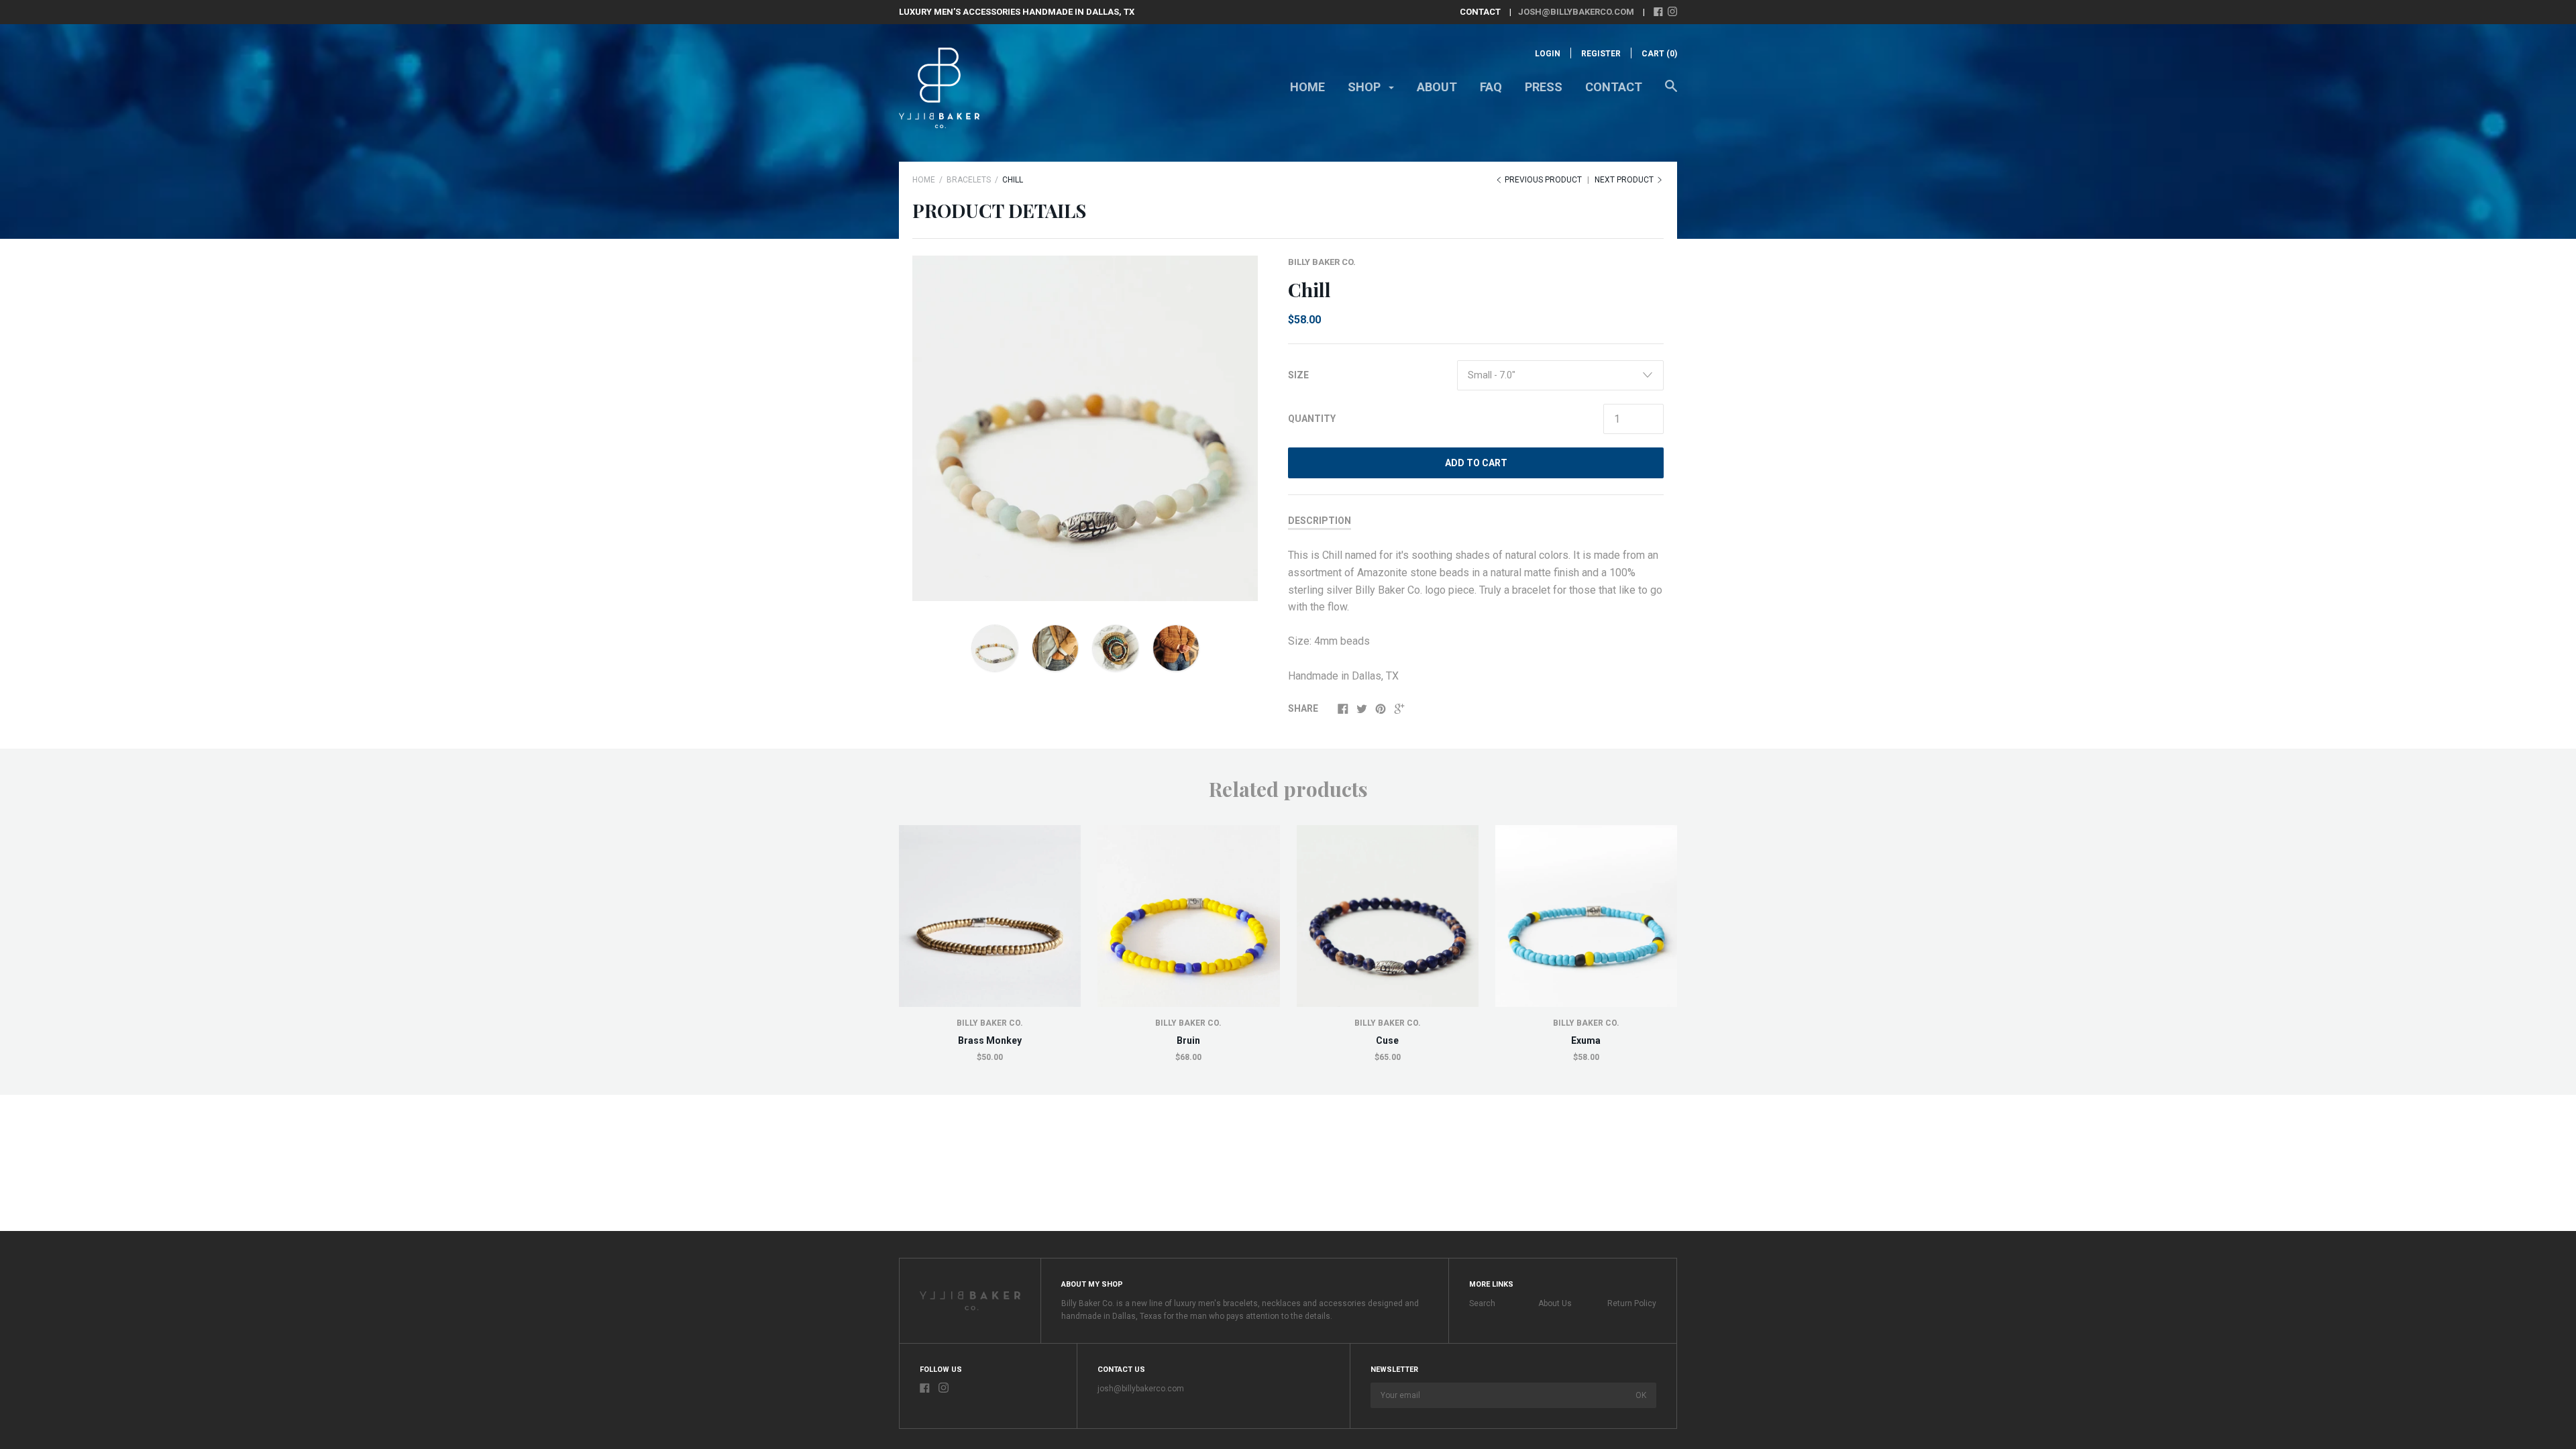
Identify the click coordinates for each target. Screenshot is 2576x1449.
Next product (1625, 180)
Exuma (1586, 1040)
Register (1601, 54)
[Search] (1671, 93)
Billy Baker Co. (1322, 262)
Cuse (1387, 1040)
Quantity (1312, 419)
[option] (1085, 428)
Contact (1614, 87)
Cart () (1659, 54)
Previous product (1543, 180)
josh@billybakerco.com (1576, 12)
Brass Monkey (990, 1040)
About (1437, 87)
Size (1298, 375)
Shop (1365, 87)
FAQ (1491, 87)
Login (1548, 54)
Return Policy (1632, 1303)
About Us (1555, 1303)
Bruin (1188, 1040)
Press (1544, 87)
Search (1482, 1303)
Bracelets (969, 180)
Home (1307, 87)
